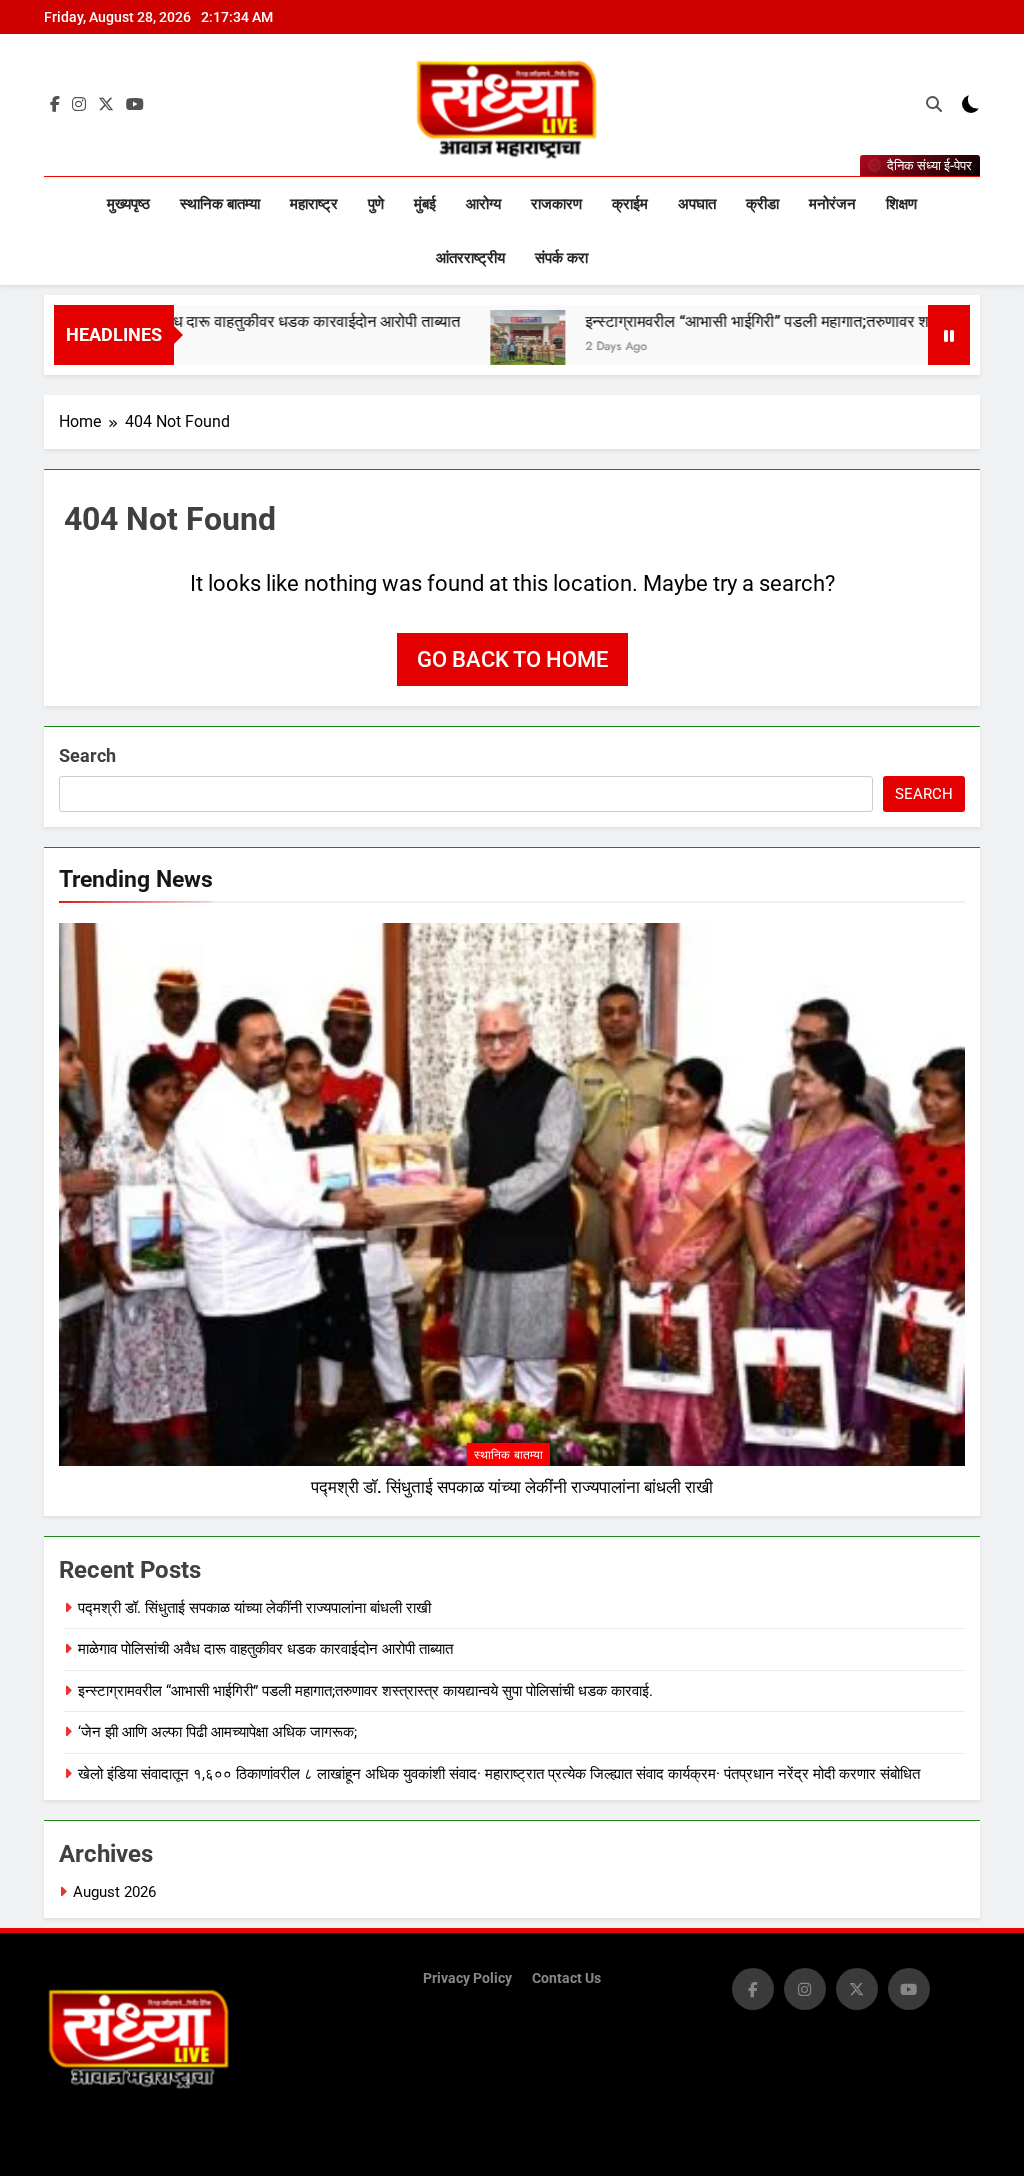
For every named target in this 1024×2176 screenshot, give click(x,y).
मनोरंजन (832, 204)
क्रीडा (762, 204)
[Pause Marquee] (949, 335)
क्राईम (630, 204)
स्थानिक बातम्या (220, 204)
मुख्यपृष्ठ (128, 204)
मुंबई (425, 204)
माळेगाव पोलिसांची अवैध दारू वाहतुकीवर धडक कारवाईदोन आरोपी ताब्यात (265, 1649)
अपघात (697, 204)
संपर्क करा (561, 258)
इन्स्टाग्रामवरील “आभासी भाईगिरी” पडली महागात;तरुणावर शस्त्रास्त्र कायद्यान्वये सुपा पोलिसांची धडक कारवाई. (365, 1691)
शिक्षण (901, 204)
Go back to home (512, 659)
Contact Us (566, 1978)
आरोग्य (483, 204)
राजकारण (556, 204)
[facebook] (55, 105)
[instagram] (79, 105)
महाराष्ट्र (314, 204)
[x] (106, 105)
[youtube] (135, 105)
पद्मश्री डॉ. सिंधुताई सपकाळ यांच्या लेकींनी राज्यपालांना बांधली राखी (512, 1487)
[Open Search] (934, 104)
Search (87, 755)
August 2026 (114, 1892)
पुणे (376, 204)
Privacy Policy (467, 1978)
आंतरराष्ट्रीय (470, 258)
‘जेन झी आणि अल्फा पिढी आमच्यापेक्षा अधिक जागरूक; (217, 1732)
